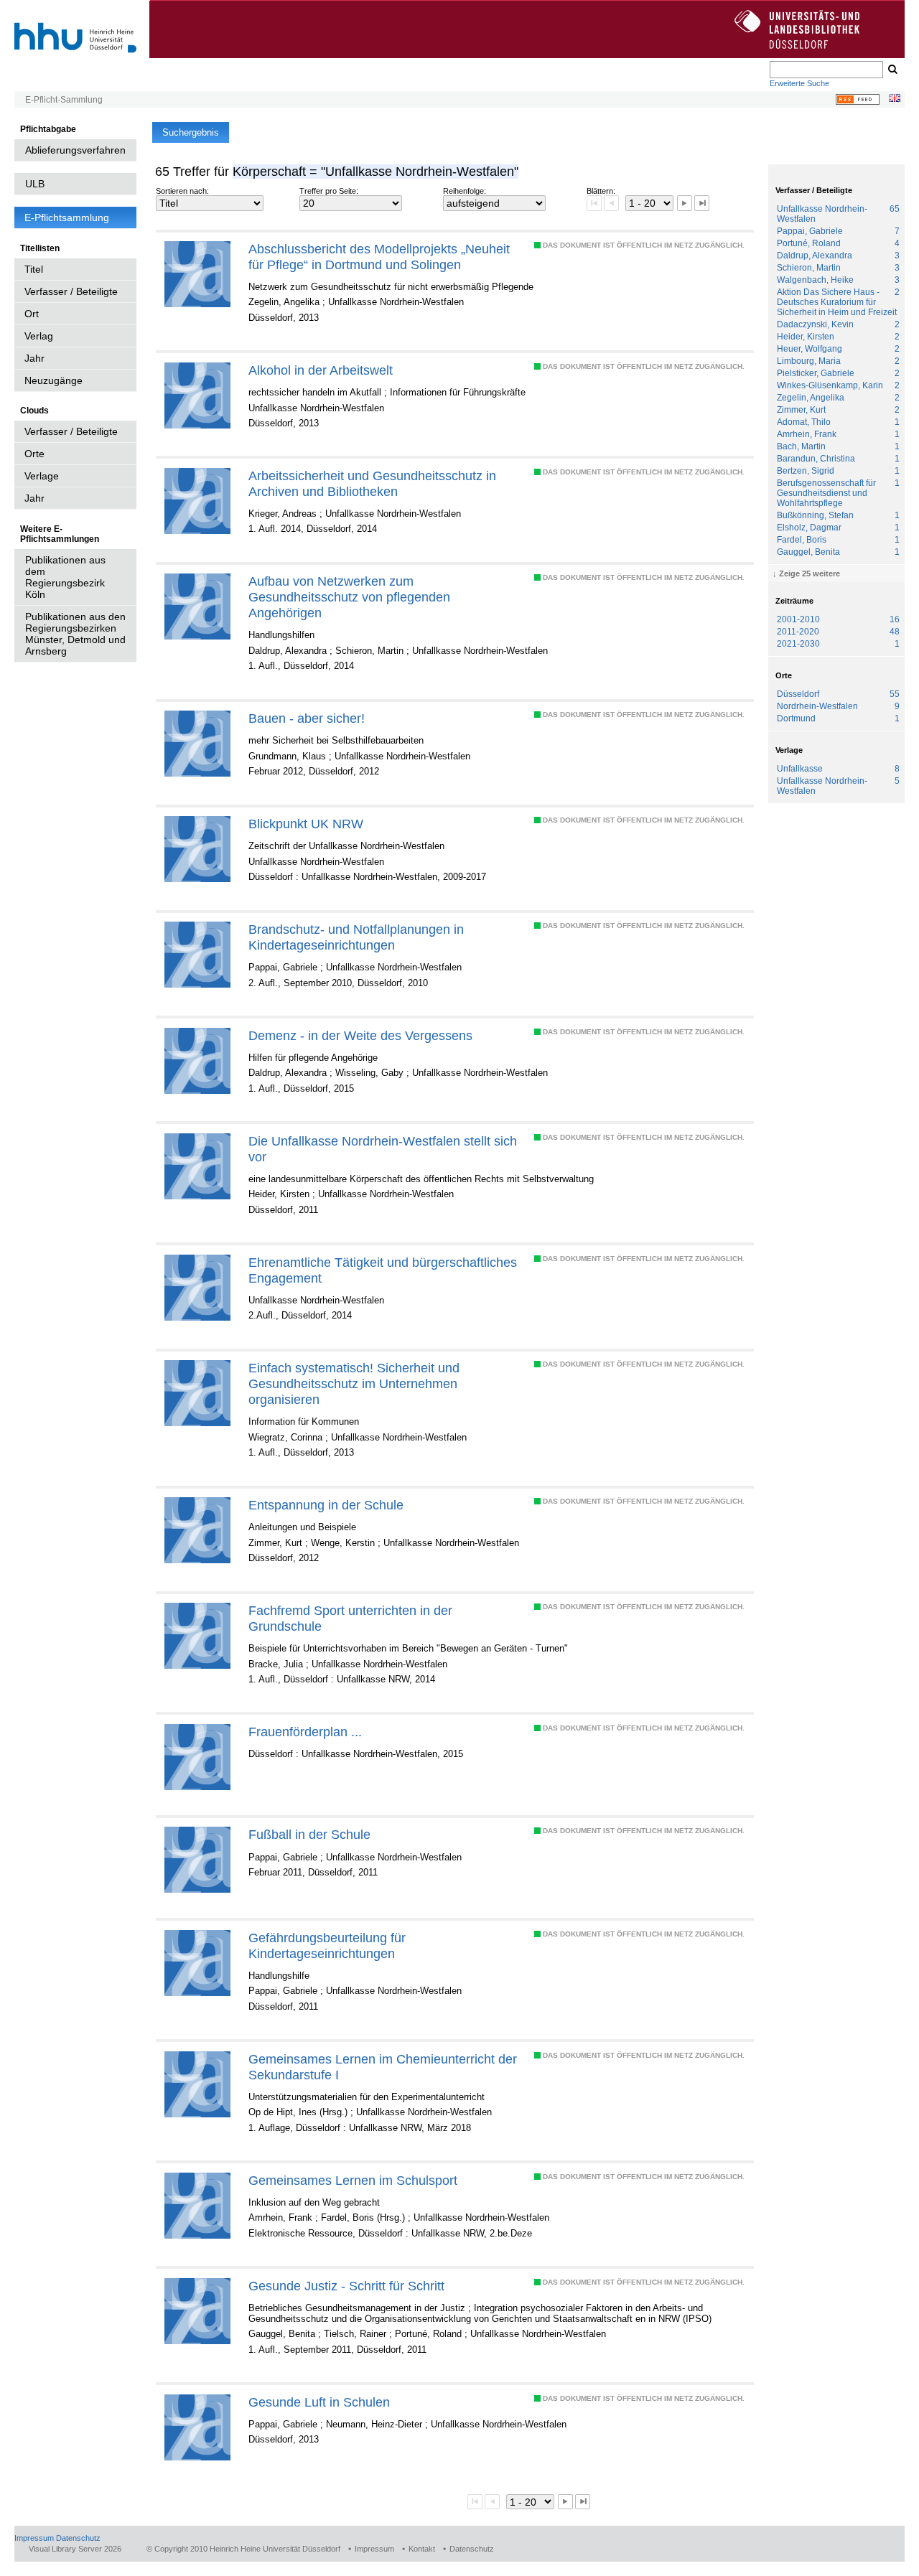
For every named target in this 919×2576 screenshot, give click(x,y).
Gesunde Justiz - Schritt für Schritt (346, 2286)
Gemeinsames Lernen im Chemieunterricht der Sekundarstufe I (383, 2067)
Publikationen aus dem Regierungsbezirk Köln (65, 577)
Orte (34, 454)
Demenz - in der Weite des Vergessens (360, 1035)
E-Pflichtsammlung (67, 217)
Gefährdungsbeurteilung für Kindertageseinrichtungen (327, 1945)
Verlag (39, 336)
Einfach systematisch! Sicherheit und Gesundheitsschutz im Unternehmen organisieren (354, 1383)
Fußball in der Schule (309, 1834)
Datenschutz (78, 2538)
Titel (34, 269)
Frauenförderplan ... (305, 1732)
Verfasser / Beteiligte (71, 291)
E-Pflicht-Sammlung (64, 100)
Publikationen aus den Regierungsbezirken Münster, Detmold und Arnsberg (75, 634)
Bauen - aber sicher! (307, 718)
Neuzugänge (53, 380)
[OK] (892, 70)
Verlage (42, 476)
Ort (32, 314)
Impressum (34, 2538)
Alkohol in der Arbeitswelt (321, 370)
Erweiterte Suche (799, 83)
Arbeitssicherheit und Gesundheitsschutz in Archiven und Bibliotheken (372, 483)
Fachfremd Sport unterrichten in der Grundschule (350, 1618)
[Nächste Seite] (685, 203)
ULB (35, 184)
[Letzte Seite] (702, 203)
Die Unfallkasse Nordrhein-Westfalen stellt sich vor (383, 1149)
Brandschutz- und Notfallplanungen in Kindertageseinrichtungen (356, 937)
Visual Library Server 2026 (75, 2549)
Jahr (34, 358)
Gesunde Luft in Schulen (319, 2402)
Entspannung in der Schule (326, 1505)
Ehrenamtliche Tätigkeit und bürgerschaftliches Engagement (383, 1270)
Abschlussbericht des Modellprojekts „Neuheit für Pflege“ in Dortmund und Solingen (379, 257)
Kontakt (422, 2549)
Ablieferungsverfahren (75, 150)
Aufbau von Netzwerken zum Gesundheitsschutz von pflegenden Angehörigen (349, 597)
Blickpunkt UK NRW (306, 824)
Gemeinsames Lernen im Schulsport (353, 2180)
